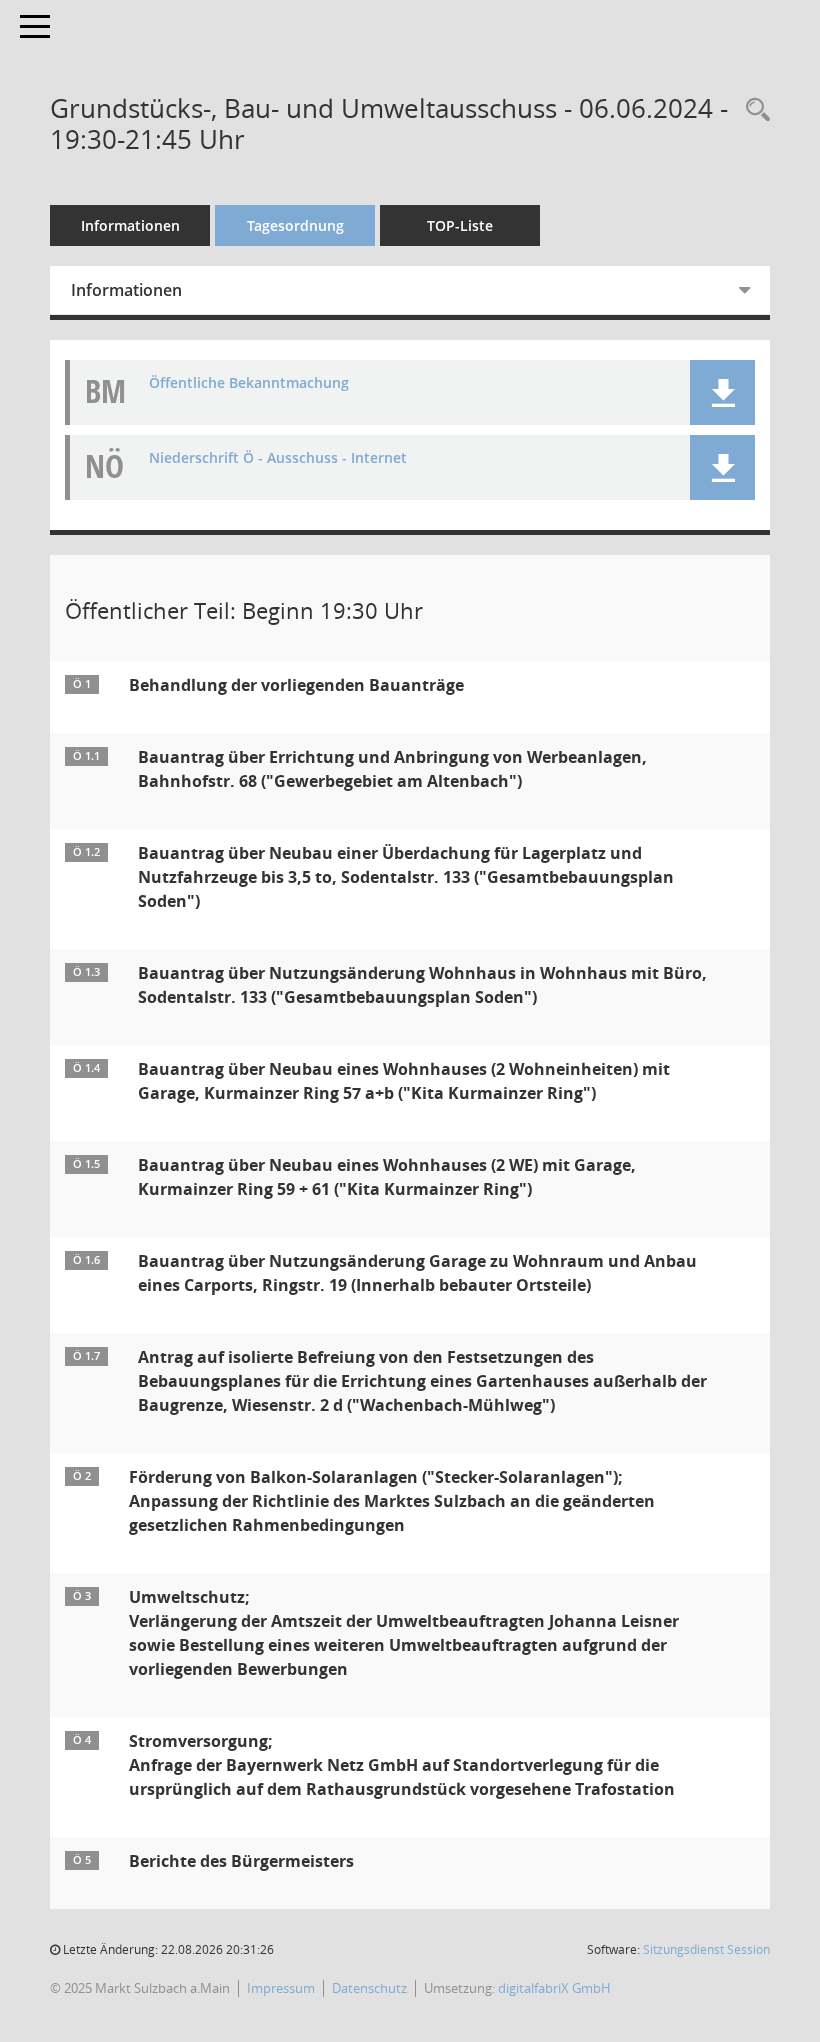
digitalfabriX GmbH (554, 1988)
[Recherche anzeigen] (753, 110)
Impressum (281, 1988)
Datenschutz (369, 1988)
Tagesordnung (295, 225)
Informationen (130, 225)
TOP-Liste (460, 225)
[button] (722, 392)
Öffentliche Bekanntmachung (249, 383)
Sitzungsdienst (706, 1949)
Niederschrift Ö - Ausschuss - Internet (278, 458)
